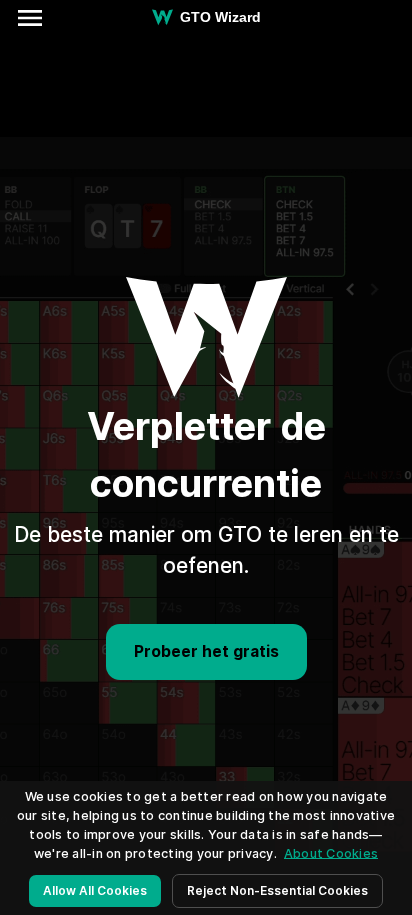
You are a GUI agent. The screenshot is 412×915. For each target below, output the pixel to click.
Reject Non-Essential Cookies (277, 890)
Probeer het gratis (206, 651)
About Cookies (331, 853)
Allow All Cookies (95, 890)
